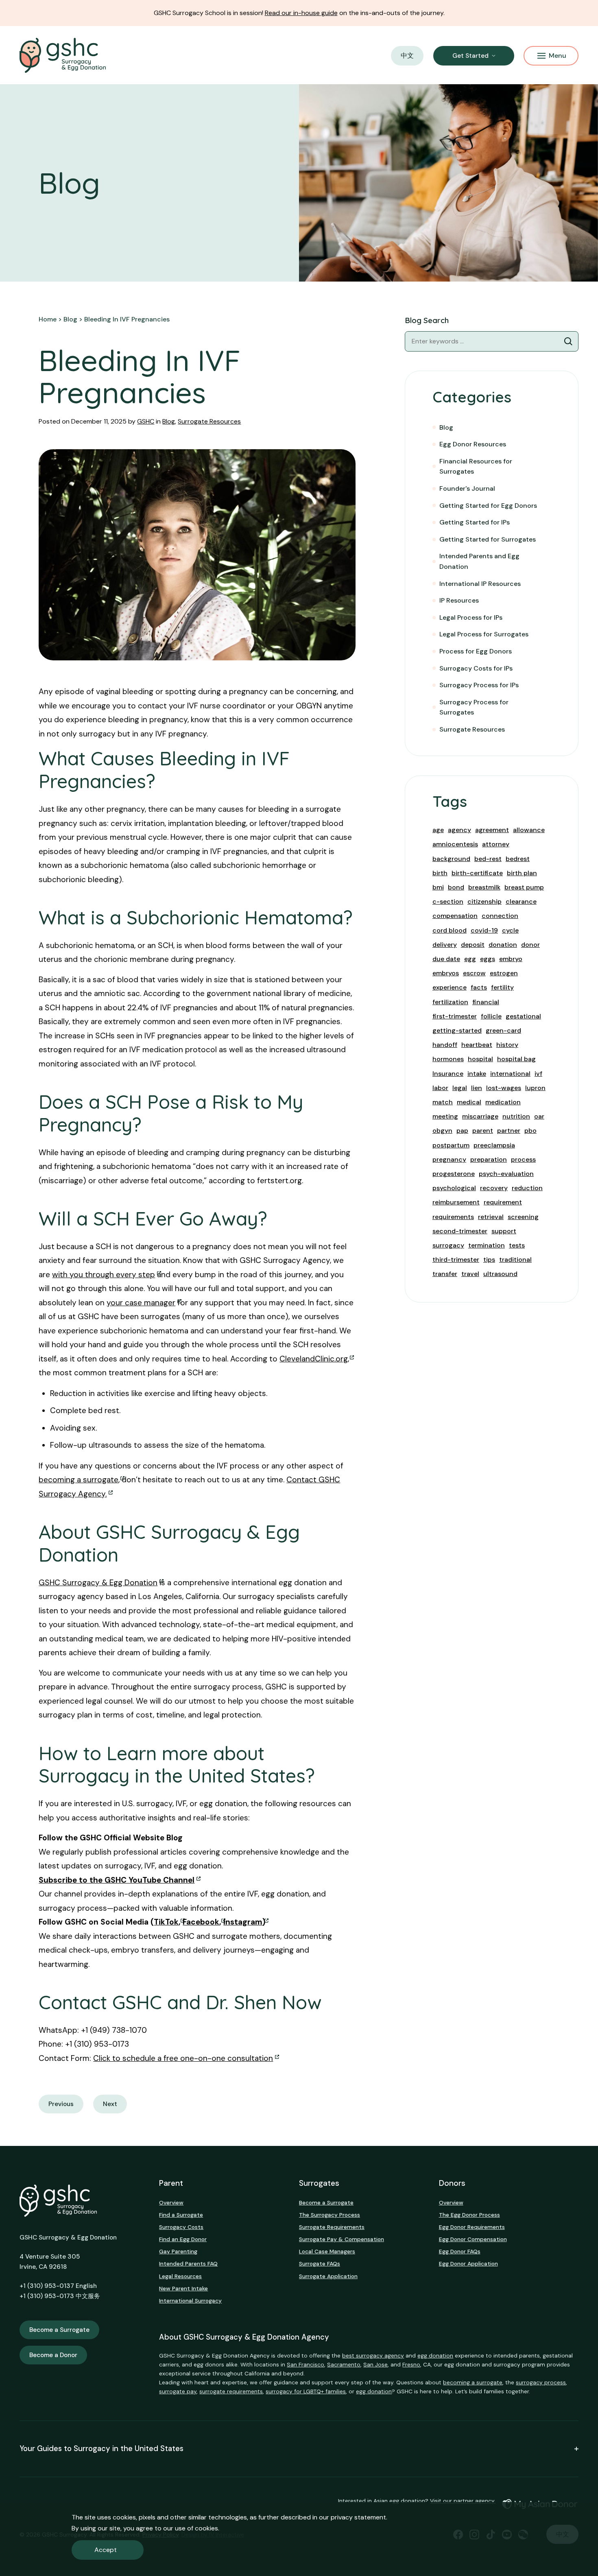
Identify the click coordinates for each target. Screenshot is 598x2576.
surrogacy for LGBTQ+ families (306, 2391)
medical (469, 1102)
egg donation (435, 2355)
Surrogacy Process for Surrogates (474, 707)
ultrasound (500, 1274)
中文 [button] (407, 56)
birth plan (522, 873)
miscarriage (480, 1116)
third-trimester (456, 1260)
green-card (503, 1030)
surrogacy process (541, 2382)
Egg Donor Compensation (473, 2239)
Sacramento (344, 2364)
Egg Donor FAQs (460, 2251)
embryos (446, 973)
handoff (445, 1045)
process (523, 1159)
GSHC (146, 421)
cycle (510, 930)
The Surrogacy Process (330, 2215)
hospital (480, 1059)
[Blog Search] (568, 341)
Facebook (201, 1922)
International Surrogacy (190, 2301)
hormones (448, 1059)
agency (459, 830)
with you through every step (104, 1275)
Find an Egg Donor (183, 2239)
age (438, 830)
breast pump (524, 887)
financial (486, 1002)
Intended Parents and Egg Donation (479, 561)
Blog (169, 421)
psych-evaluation (506, 1174)
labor (440, 1088)
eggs (488, 959)
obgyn (442, 1131)
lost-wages (504, 1088)
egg (470, 959)
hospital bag (516, 1059)
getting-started (457, 1030)
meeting (445, 1116)
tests (517, 1245)
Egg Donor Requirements (472, 2227)
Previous (61, 2104)
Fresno (411, 2364)
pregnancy (449, 1159)
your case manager (141, 1303)
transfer (445, 1274)
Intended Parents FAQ (188, 2264)
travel (470, 1274)
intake (477, 1074)
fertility (502, 987)
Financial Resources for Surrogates (476, 466)
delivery (445, 945)
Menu (558, 56)
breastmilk (484, 887)
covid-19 (484, 930)
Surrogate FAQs (320, 2264)
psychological (454, 1188)
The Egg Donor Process (469, 2215)
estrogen (504, 973)
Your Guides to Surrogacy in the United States (101, 2449)
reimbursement (456, 1202)
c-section (448, 901)
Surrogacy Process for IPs (479, 685)
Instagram (243, 1922)
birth (440, 873)
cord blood (450, 930)
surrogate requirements (231, 2391)
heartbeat (477, 1045)
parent (483, 1131)
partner (509, 1131)
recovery (494, 1188)
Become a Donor (53, 2355)
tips (489, 1260)
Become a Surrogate (59, 2330)
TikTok (166, 1922)
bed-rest (488, 859)
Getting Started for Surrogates (488, 539)
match (443, 1102)
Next (110, 2104)
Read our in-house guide (301, 13)
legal (460, 1088)
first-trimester (455, 1016)
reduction (527, 1188)
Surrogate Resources (209, 421)
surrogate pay (178, 2391)
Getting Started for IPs (475, 522)
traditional (515, 1260)
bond (456, 887)
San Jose (375, 2364)
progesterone (454, 1174)
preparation (489, 1159)
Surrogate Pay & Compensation (342, 2239)
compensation (455, 916)
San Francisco (306, 2364)
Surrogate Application (328, 2276)
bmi (438, 887)
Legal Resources (180, 2276)
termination (487, 1245)
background (451, 859)
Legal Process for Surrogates (484, 634)
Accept (106, 2550)
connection (500, 916)
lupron (535, 1088)
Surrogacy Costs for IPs (476, 668)
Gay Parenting (178, 2251)
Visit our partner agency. (463, 2501)
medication (503, 1102)
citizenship (485, 901)
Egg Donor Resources (473, 444)
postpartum (451, 1145)
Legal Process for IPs (471, 617)
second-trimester (460, 1231)
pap (462, 1131)
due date (446, 959)
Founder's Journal (467, 488)
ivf (538, 1074)
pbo (530, 1131)
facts (479, 987)
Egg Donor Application (468, 2264)
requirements (453, 1217)
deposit (473, 945)
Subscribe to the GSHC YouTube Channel (117, 1880)
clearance (521, 901)
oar (539, 1116)
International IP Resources (480, 584)
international (510, 1074)
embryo (511, 959)
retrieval (491, 1217)
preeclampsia (494, 1145)
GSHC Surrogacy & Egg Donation (98, 1583)
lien (477, 1088)
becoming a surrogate (79, 1480)
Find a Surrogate (181, 2215)
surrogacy (448, 1245)
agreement (492, 830)
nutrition (516, 1116)
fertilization (450, 1002)
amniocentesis (455, 844)
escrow (474, 973)
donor (530, 945)
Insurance (448, 1074)
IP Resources (459, 600)
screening (523, 1217)
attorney (496, 844)
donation (503, 945)
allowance (529, 830)
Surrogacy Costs (181, 2227)
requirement (503, 1202)
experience (450, 987)
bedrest (518, 859)
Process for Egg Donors (476, 651)
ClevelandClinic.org (314, 1359)
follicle (491, 1016)
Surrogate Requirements (332, 2227)
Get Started (470, 56)
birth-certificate (477, 873)
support (504, 1231)
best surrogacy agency (373, 2355)
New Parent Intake (183, 2288)
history (507, 1045)
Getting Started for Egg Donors (488, 506)
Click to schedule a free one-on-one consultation (183, 2058)
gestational (523, 1016)
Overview (171, 2202)
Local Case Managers (327, 2251)
